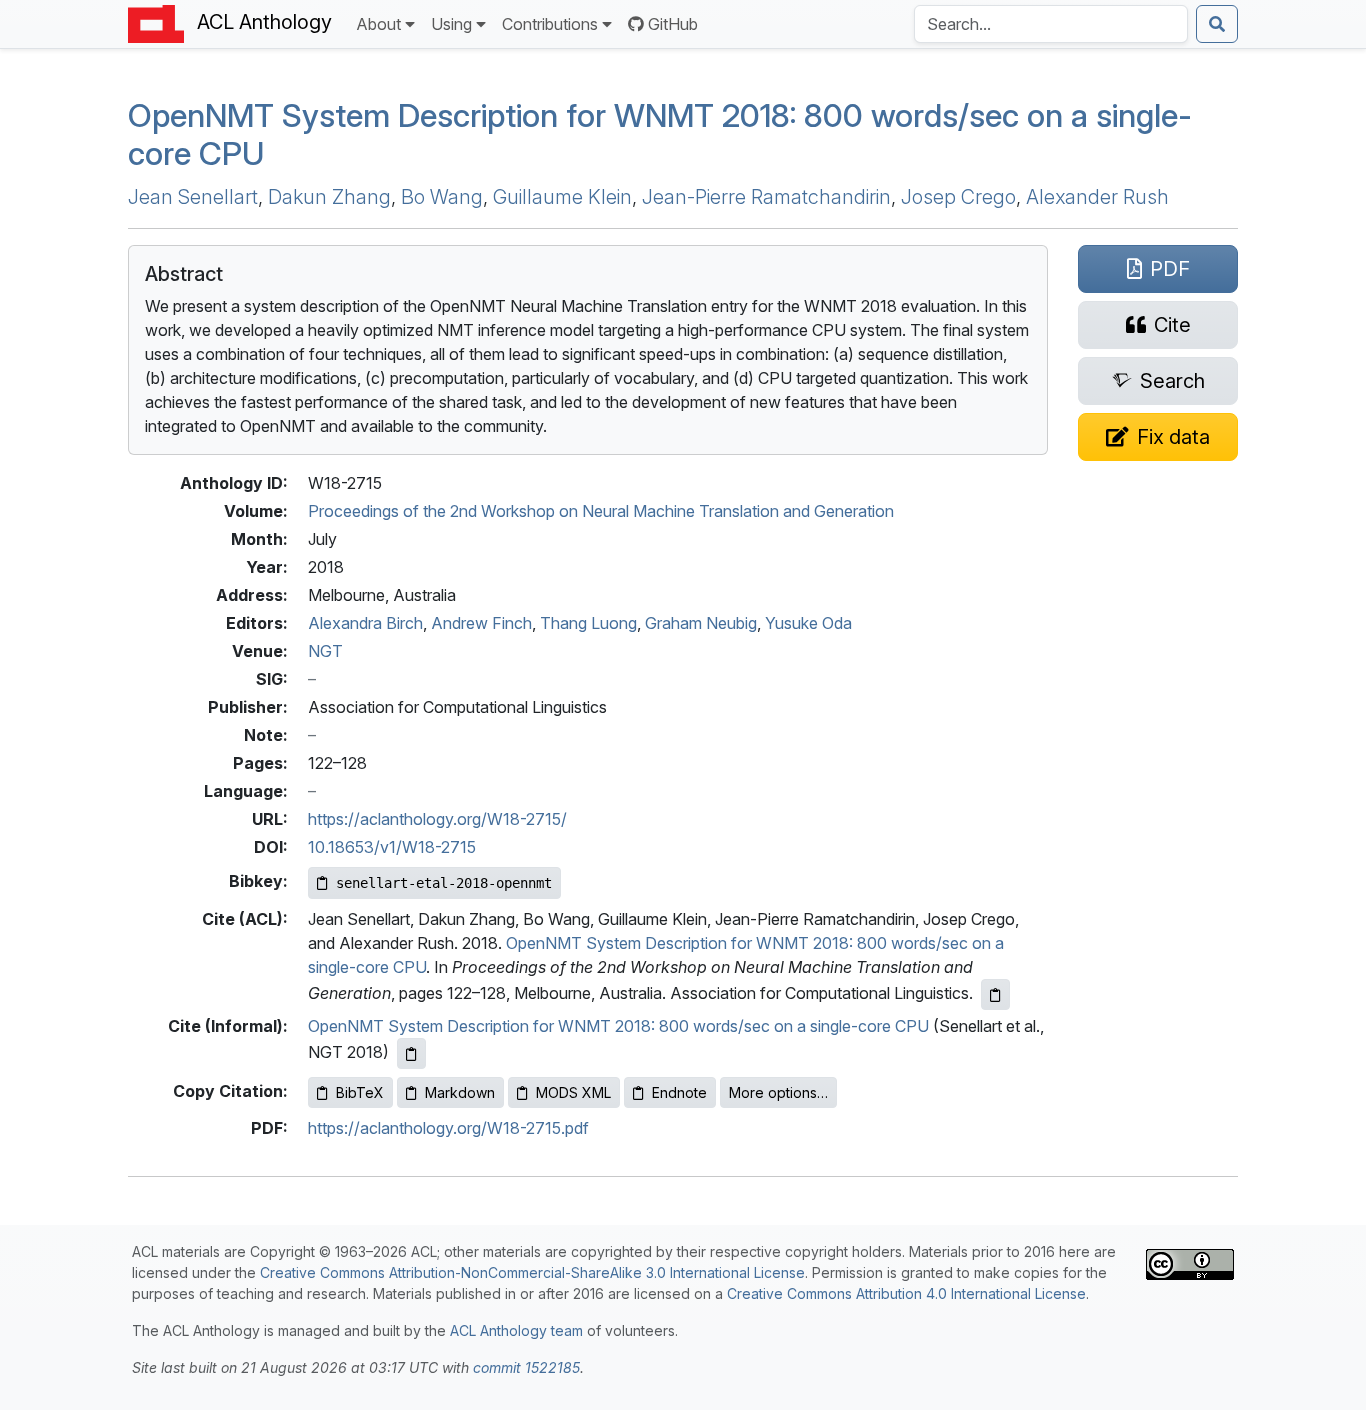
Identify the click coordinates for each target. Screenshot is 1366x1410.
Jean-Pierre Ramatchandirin (766, 197)
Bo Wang (442, 197)
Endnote (679, 1092)
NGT (325, 651)
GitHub (673, 24)
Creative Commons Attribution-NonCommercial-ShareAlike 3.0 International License (532, 1272)
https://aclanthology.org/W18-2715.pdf (448, 1128)
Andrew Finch (481, 623)
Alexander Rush (1097, 197)
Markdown (460, 1092)
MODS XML (573, 1092)
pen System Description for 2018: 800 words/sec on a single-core (660, 134)
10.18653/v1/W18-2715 (392, 847)
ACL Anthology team (516, 1330)
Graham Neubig (701, 623)
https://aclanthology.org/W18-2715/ (437, 819)
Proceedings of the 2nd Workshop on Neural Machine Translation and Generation (601, 511)
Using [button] (451, 24)
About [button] (378, 24)
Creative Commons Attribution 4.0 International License (906, 1293)
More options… (778, 1092)
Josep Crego (958, 197)
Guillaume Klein (562, 197)
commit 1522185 (526, 1367)
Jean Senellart (193, 197)
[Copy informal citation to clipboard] (411, 1053)
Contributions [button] (550, 24)
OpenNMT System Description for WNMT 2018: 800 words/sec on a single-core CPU (618, 1026)
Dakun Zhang (329, 197)
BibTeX (360, 1092)
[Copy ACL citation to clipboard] (995, 994)
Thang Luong (588, 623)
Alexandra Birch (365, 623)
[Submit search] (1217, 24)
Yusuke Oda (808, 623)
